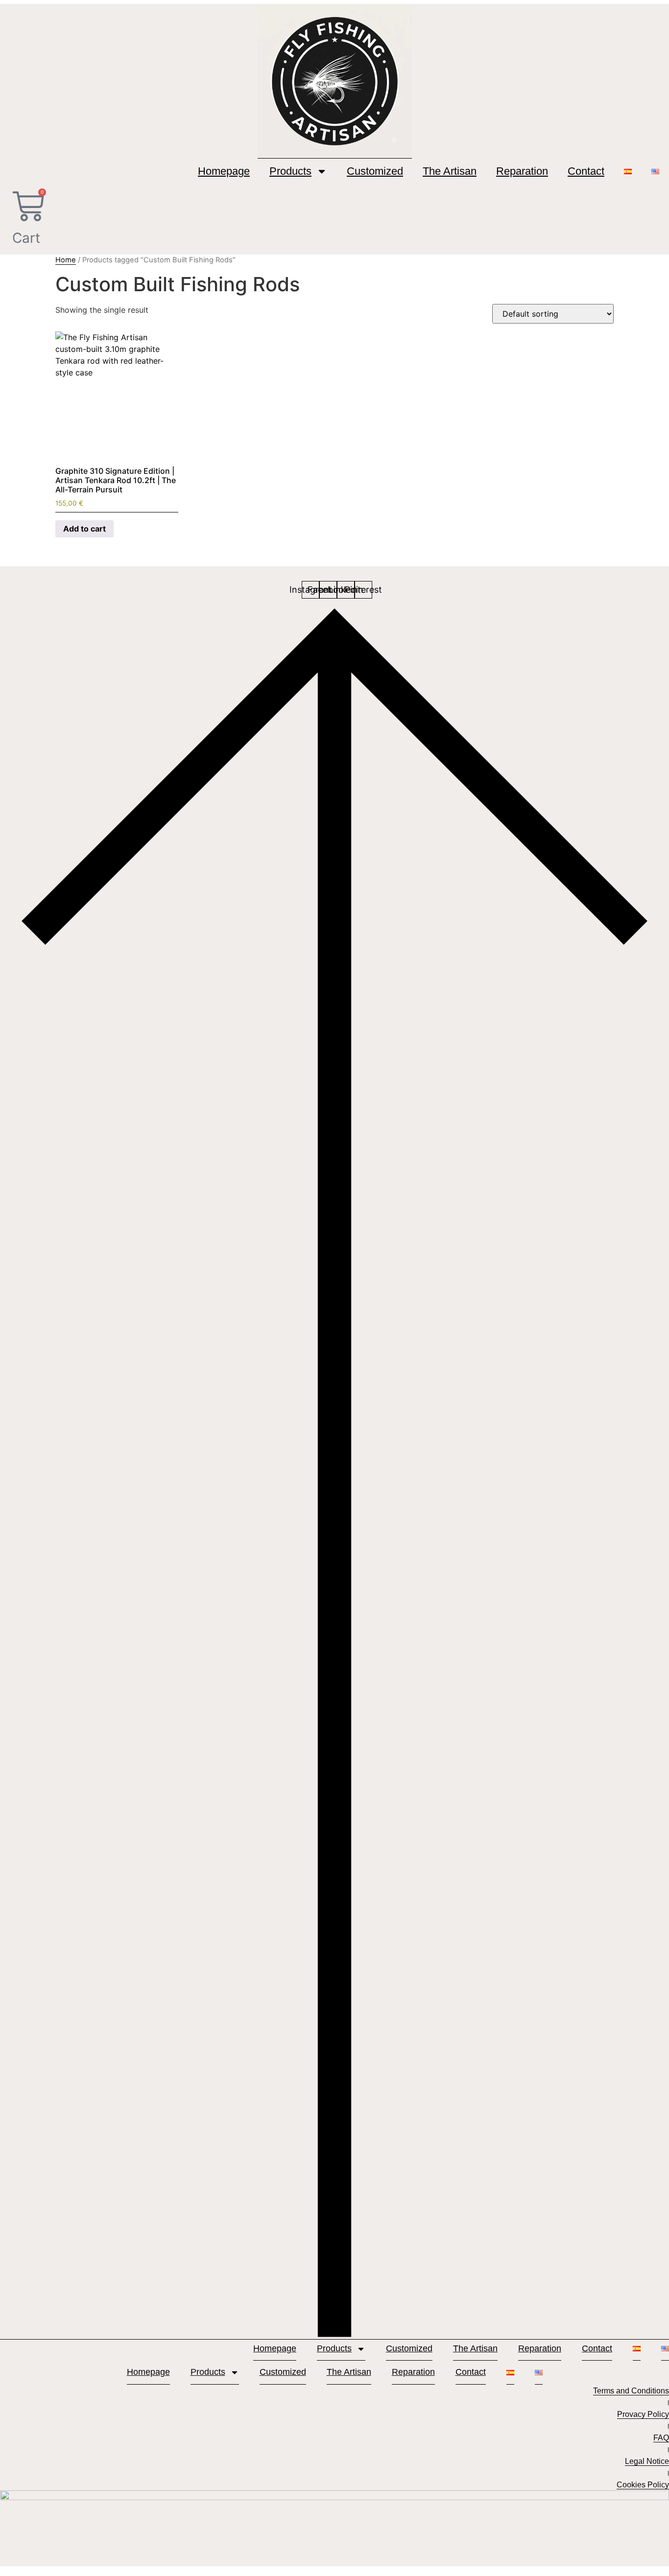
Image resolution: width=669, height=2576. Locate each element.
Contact (586, 171)
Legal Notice (647, 2461)
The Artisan (450, 171)
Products (290, 171)
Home (66, 260)
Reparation (522, 171)
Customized (375, 171)
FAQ (661, 2438)
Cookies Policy (643, 2485)
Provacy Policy (643, 2414)
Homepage (224, 171)
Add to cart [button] (84, 529)
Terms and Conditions (631, 2391)
